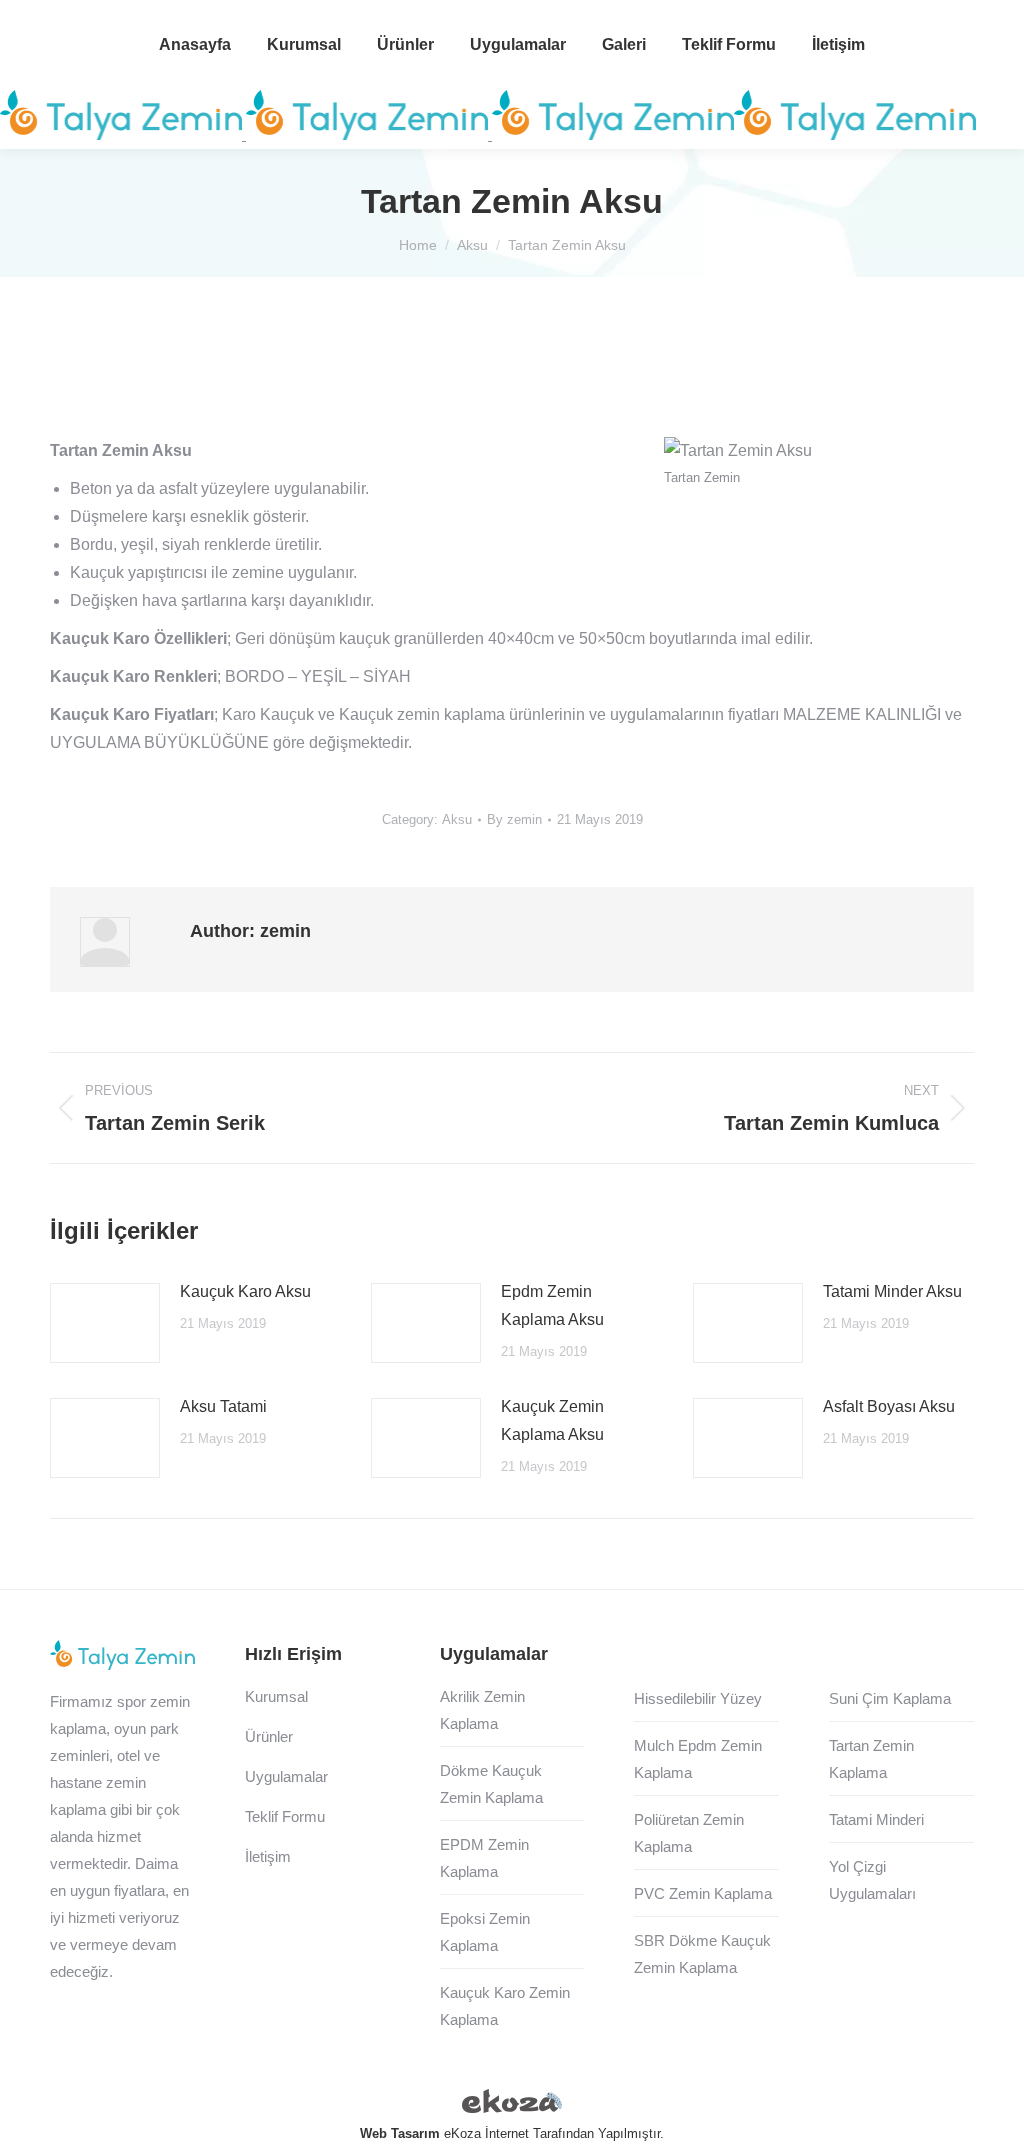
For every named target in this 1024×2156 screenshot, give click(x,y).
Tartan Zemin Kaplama (871, 1759)
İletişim (268, 1856)
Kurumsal (276, 1696)
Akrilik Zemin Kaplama (482, 1710)
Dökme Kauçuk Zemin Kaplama (491, 1784)
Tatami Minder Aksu (892, 1291)
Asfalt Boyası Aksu (889, 1406)
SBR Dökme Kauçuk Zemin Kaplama (702, 1954)
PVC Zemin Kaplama (703, 1893)
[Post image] (105, 1323)
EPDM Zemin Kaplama (484, 1858)
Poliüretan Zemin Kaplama (689, 1833)
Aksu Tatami (223, 1406)
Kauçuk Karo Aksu (245, 1291)
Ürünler (269, 1736)
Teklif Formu (285, 1816)
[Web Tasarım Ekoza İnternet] (512, 2105)
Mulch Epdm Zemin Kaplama (698, 1759)
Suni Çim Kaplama (890, 1698)
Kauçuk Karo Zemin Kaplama (505, 2006)
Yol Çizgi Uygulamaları (872, 1880)
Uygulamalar (286, 1776)
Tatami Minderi (876, 1819)
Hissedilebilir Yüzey (698, 1698)
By (514, 819)
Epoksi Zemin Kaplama (485, 1932)
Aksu (457, 819)
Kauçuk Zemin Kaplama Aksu (552, 1420)
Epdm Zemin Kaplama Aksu (552, 1305)
